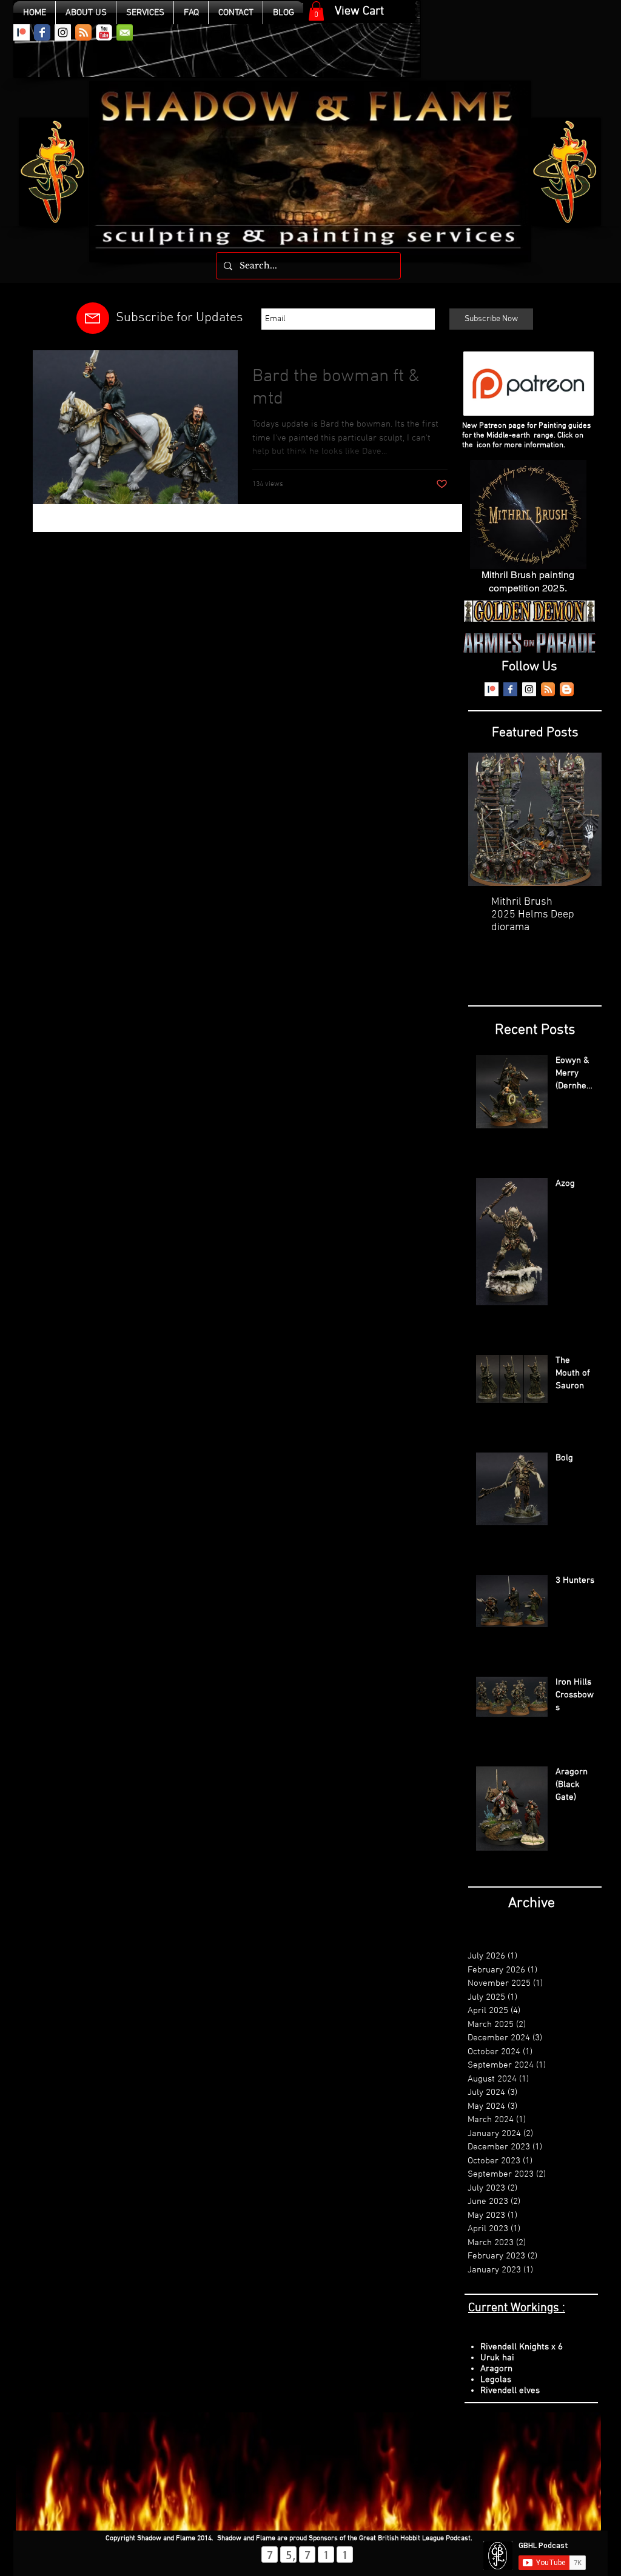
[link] (316, 11)
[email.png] (125, 32)
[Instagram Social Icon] (63, 32)
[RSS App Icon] (83, 32)
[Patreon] (22, 32)
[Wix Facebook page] (42, 32)
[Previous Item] (488, 820)
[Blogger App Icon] (567, 689)
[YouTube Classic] (104, 32)
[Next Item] (582, 820)
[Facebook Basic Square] (510, 689)
